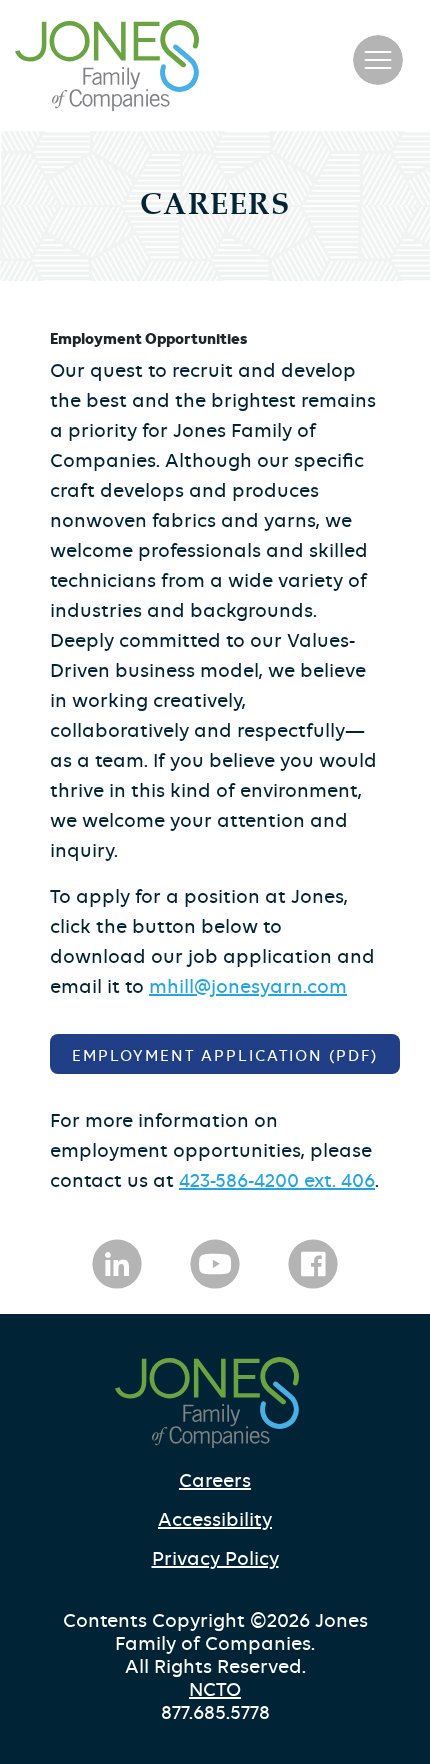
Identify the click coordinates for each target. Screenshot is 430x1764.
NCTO (215, 1689)
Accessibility (215, 1519)
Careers (215, 1480)
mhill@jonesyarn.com (248, 986)
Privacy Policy (215, 1558)
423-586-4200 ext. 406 (277, 1180)
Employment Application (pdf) (225, 1056)
